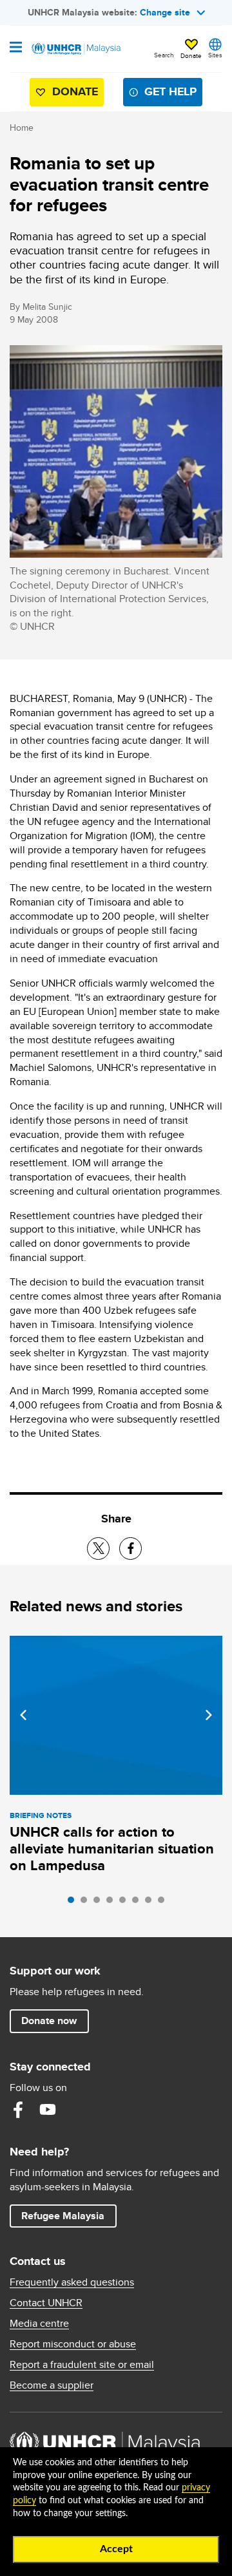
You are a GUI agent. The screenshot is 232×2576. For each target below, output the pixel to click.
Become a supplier (52, 2385)
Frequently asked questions (72, 2282)
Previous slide (23, 1715)
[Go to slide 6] (139, 1903)
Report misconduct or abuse (73, 2344)
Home (22, 128)
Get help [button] (165, 94)
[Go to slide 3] (100, 1903)
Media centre (39, 2324)
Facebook (18, 2110)
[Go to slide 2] (87, 1903)
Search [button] (164, 55)
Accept (116, 2549)
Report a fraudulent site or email (82, 2365)
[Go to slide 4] (113, 1903)
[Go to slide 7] (151, 1903)
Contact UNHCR (46, 2303)
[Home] (75, 49)
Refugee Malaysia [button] (69, 2215)
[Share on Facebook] (130, 1548)
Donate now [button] (49, 2021)
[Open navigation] (16, 48)
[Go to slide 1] (74, 1903)
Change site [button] (165, 12)
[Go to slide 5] (126, 1903)
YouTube (48, 2110)
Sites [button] (215, 55)
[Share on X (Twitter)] (98, 1548)
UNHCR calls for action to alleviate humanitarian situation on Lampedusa (112, 1849)
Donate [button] (191, 55)
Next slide (209, 1715)
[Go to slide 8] (164, 1903)
